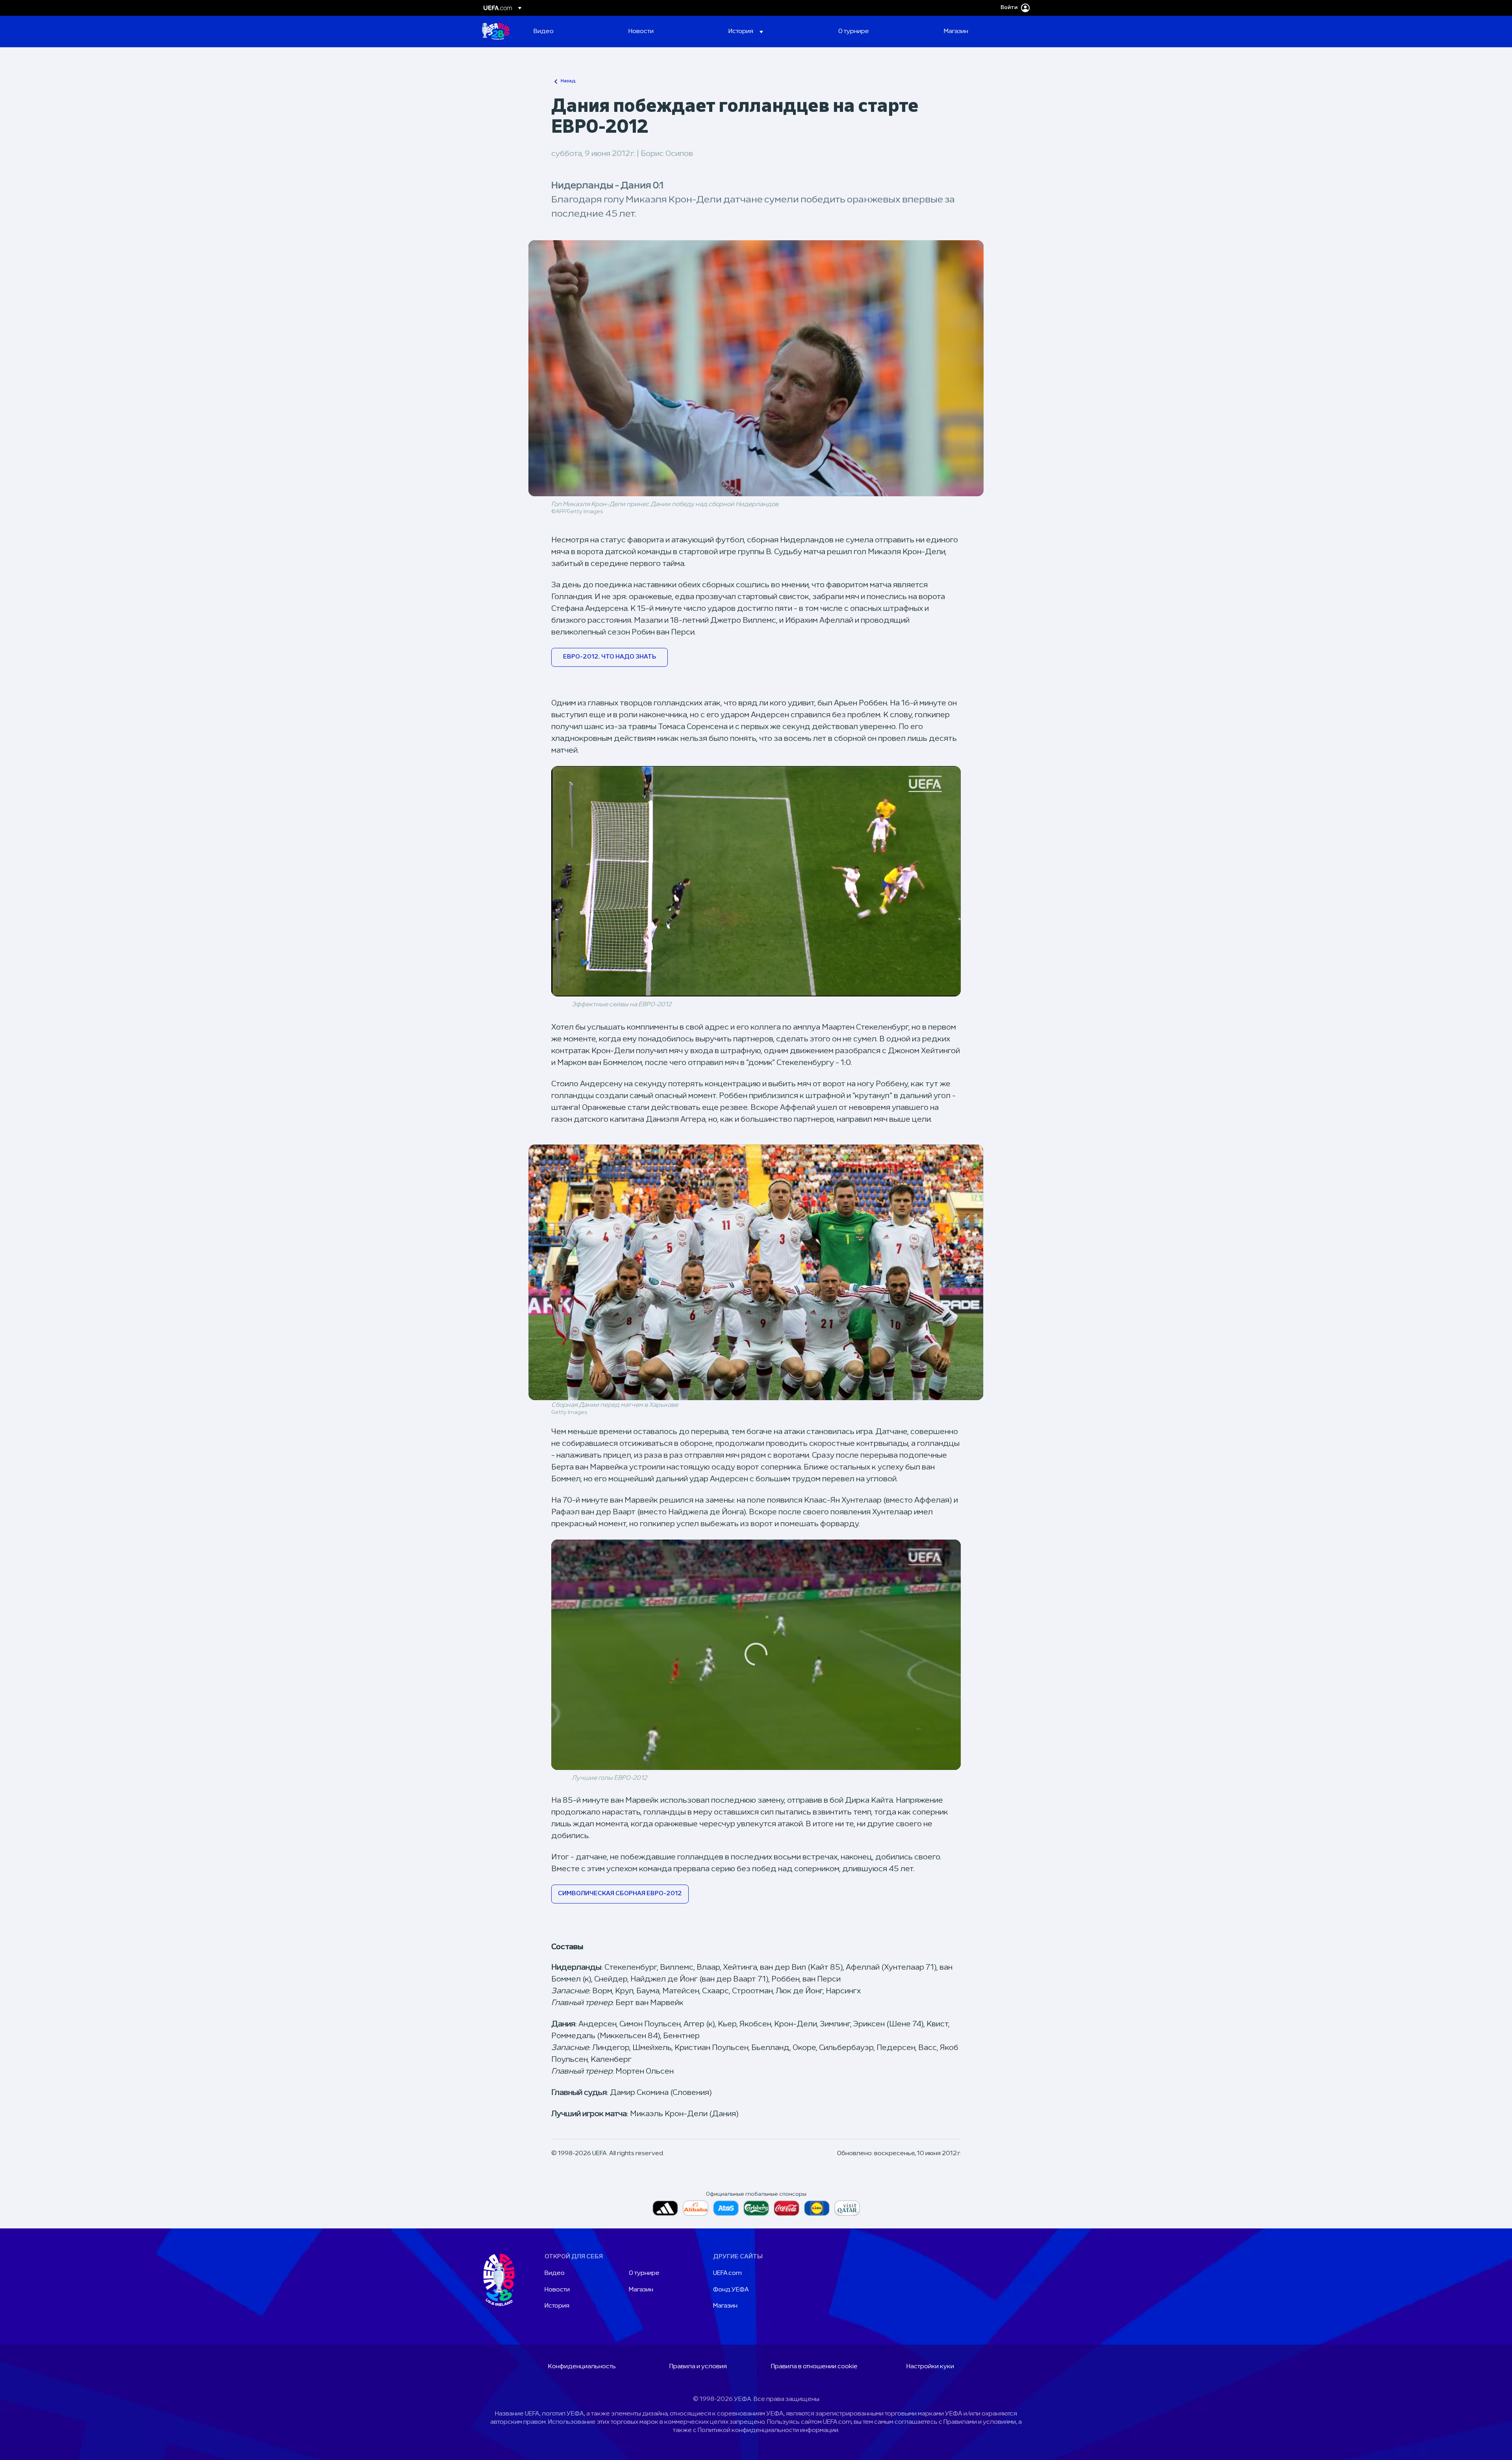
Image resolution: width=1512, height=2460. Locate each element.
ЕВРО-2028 (496, 32)
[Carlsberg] (756, 2208)
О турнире (644, 2273)
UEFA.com (727, 2273)
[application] (756, 881)
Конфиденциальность (582, 2367)
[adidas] (665, 2208)
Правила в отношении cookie (814, 2367)
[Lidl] (817, 2208)
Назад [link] (568, 81)
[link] (544, 32)
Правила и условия (698, 2367)
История (557, 2306)
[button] (746, 32)
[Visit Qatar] (847, 2208)
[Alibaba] (696, 2208)
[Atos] (726, 2208)
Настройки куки (930, 2367)
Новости (557, 2290)
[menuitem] (571, 32)
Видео (555, 2273)
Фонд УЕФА (731, 2290)
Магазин (641, 2290)
